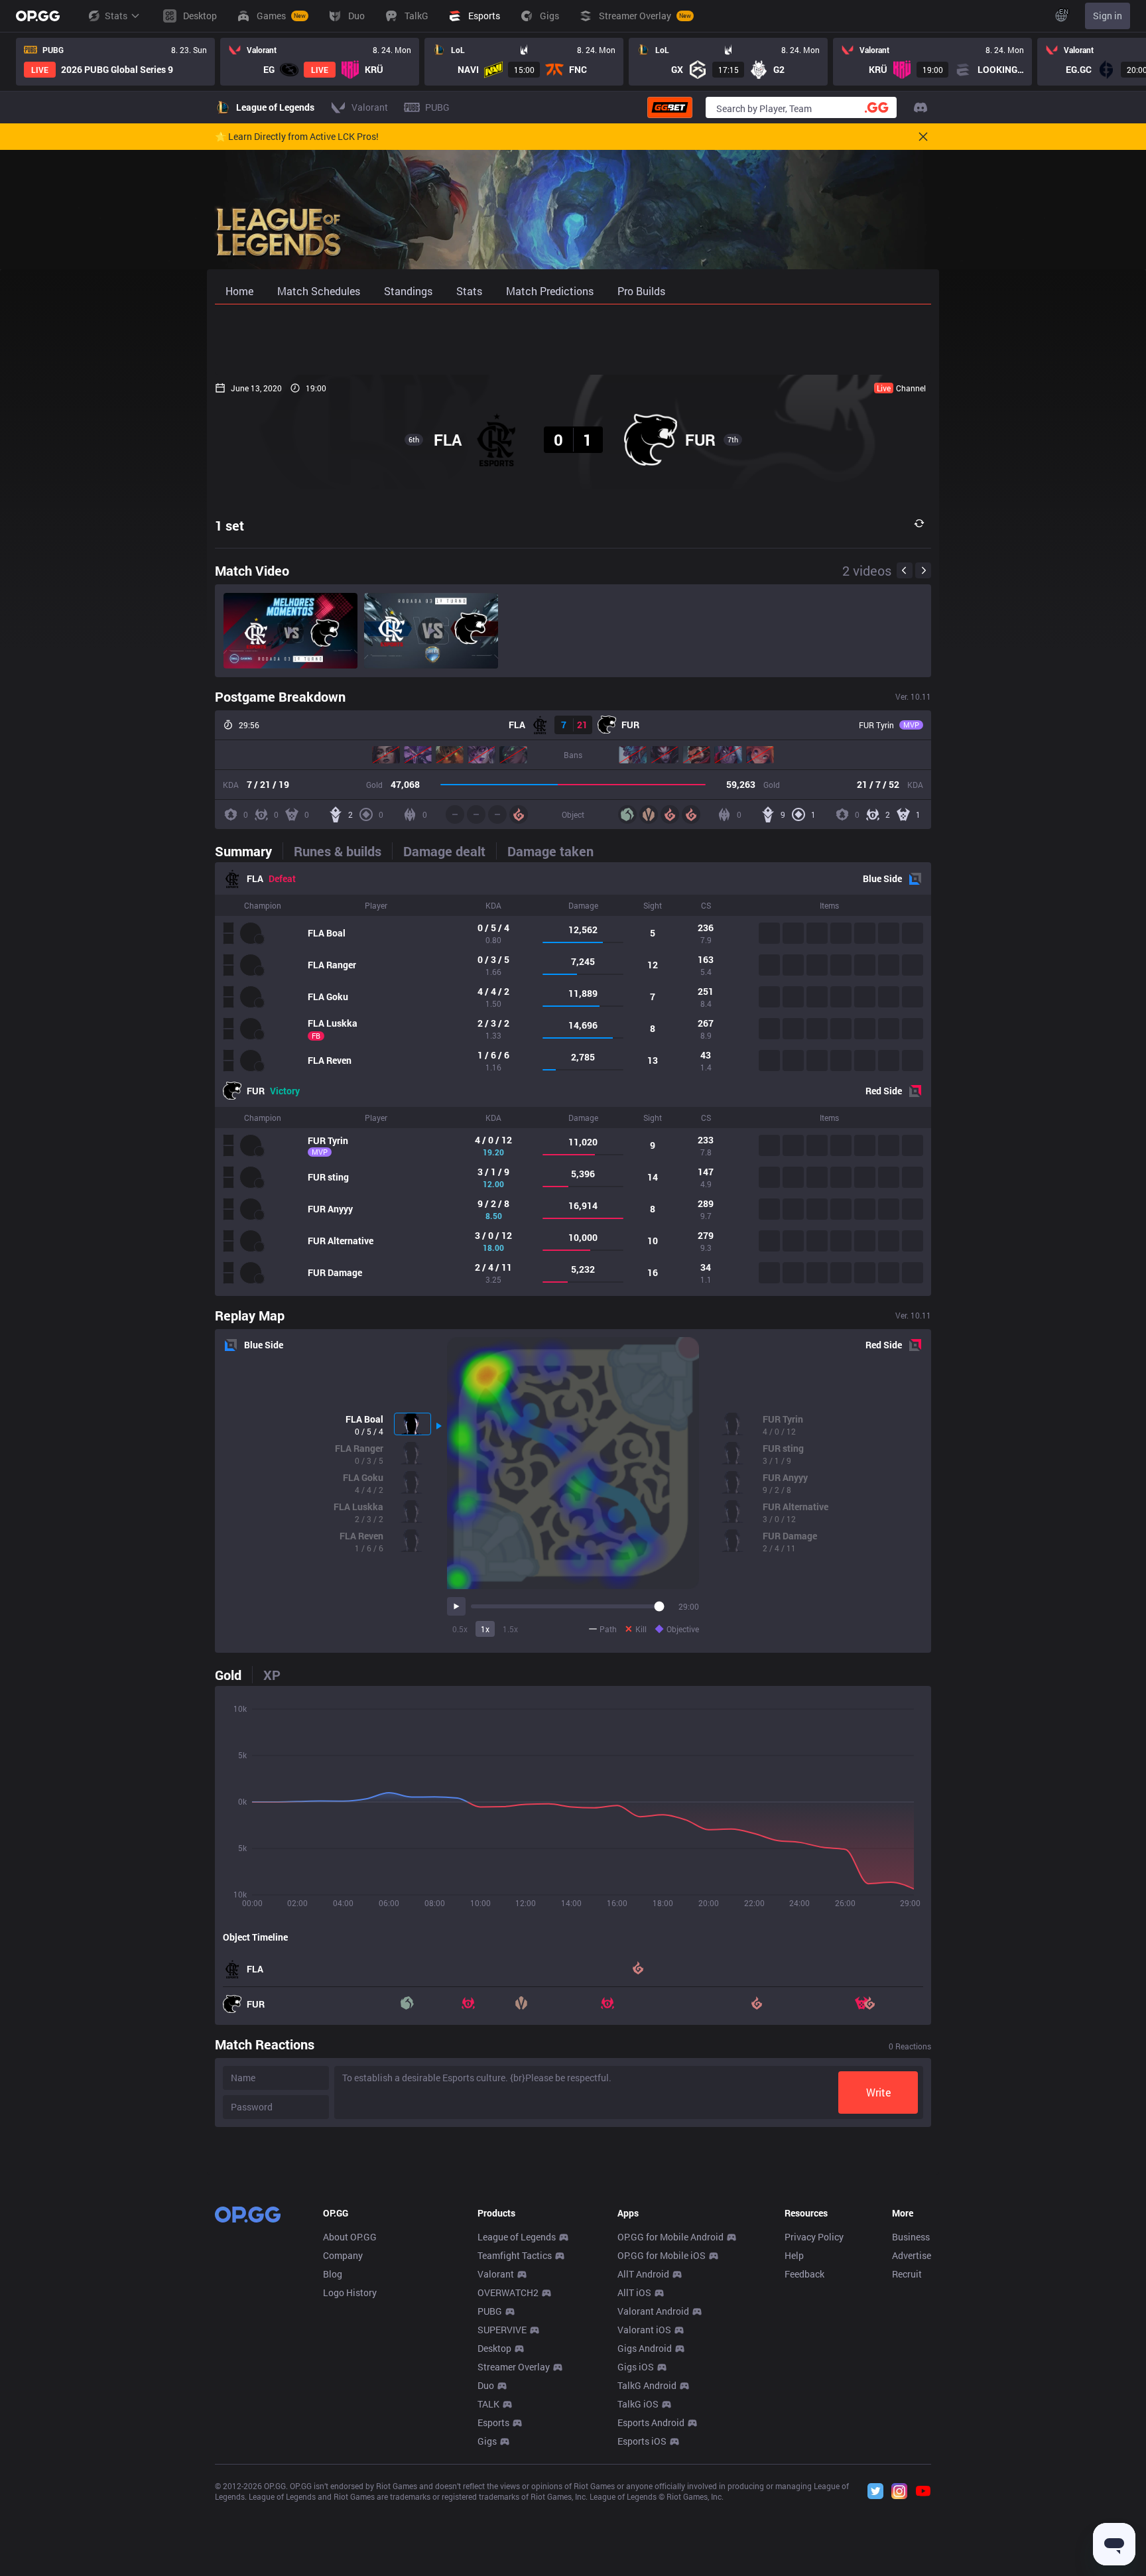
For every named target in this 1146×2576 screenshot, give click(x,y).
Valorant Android (653, 2311)
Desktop (494, 2348)
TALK (488, 2404)
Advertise (912, 2255)
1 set (229, 525)
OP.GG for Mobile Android (670, 2237)
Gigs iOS (636, 2367)
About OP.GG (350, 2237)
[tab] (249, 851)
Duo (486, 2385)
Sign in (1108, 16)
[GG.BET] (670, 107)
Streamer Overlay (514, 2367)
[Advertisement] (573, 340)
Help (794, 2255)
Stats (116, 16)
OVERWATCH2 (508, 2292)
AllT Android (643, 2274)
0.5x (460, 1629)
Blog (333, 2274)
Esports (493, 2422)
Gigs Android (645, 2348)
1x (485, 1629)
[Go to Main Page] (38, 16)
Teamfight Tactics (515, 2255)
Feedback (804, 2274)
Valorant (496, 2274)
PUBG (490, 2311)
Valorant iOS (644, 2330)
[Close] (923, 137)
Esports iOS (642, 2441)
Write (878, 2092)
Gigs (487, 2441)
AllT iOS (634, 2292)
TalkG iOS (638, 2404)
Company (343, 2255)
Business (911, 2237)
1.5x (510, 1629)
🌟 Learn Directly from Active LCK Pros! (297, 137)
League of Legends (517, 2237)
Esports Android (651, 2422)
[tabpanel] (573, 1079)
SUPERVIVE (502, 2330)
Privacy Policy (814, 2237)
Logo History (350, 2292)
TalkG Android (647, 2385)
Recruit (907, 2274)
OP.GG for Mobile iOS (662, 2255)
